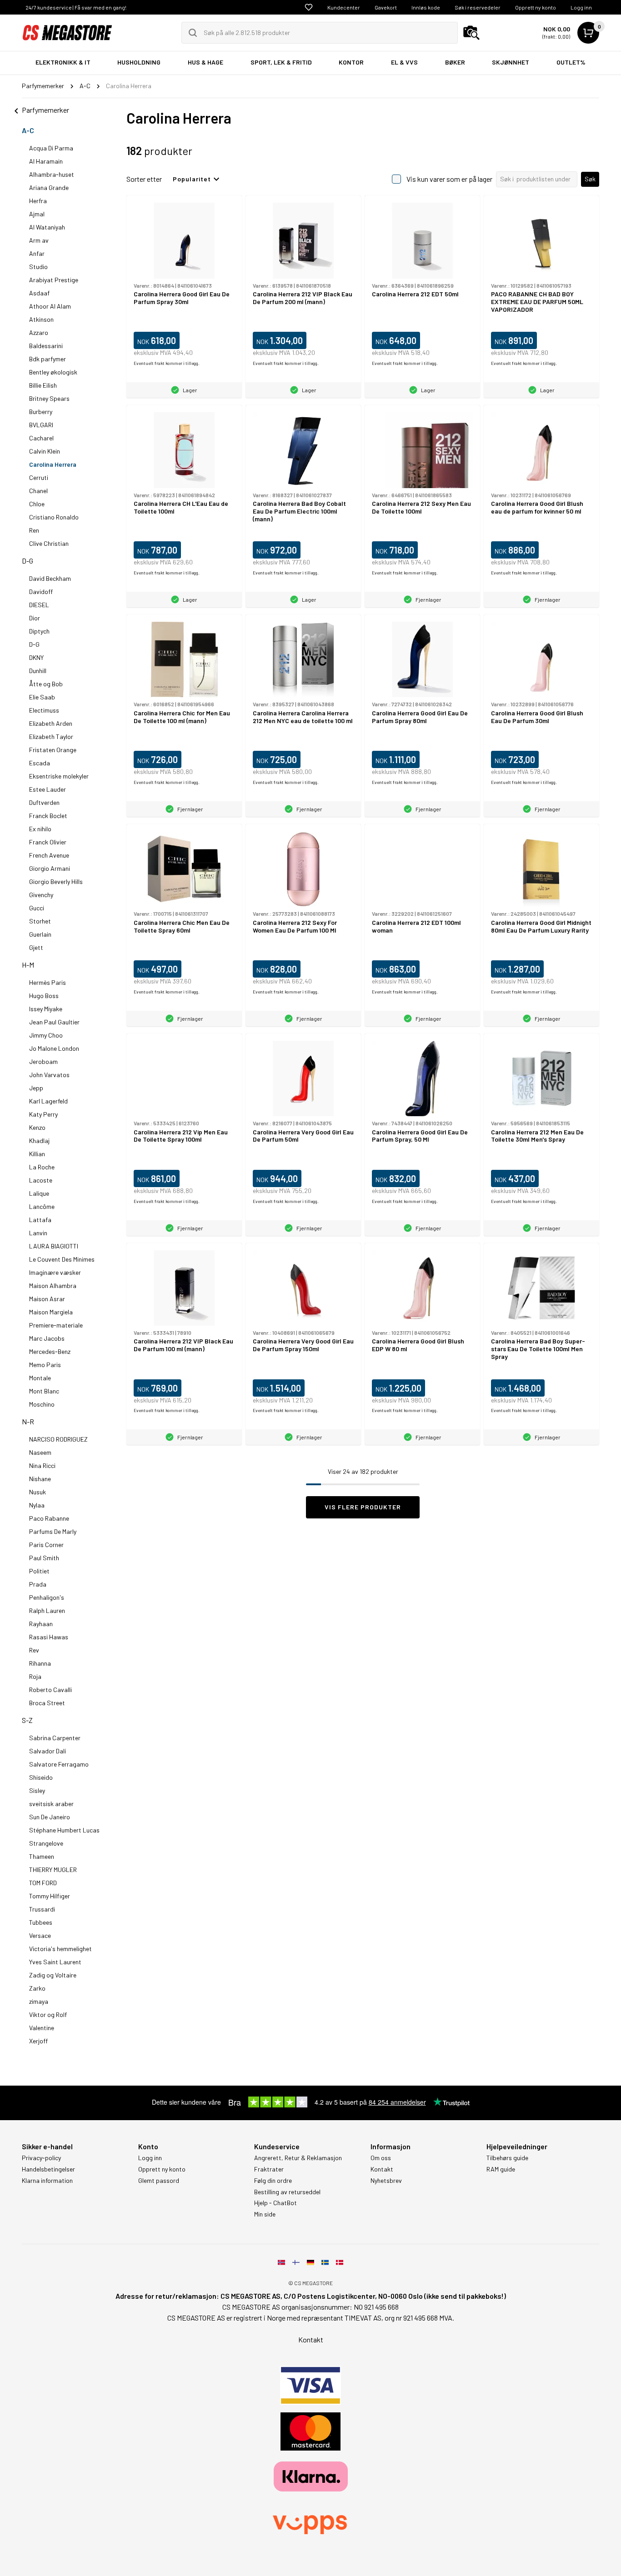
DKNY (36, 657)
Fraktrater (269, 2169)
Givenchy (41, 895)
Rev (34, 1650)
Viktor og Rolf (48, 2014)
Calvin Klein (45, 451)
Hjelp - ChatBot (275, 2203)
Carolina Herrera (53, 464)
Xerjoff (38, 2041)
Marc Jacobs (47, 1338)
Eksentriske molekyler (59, 776)
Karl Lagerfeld (48, 1101)
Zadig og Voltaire (53, 1975)
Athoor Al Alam (50, 306)
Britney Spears (49, 398)
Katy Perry (43, 1114)
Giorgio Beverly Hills (56, 881)
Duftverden (44, 802)
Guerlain (40, 934)
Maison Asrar (47, 1299)
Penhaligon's (47, 1597)
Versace (40, 1935)
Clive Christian (49, 543)
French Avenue (49, 855)
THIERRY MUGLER (53, 1870)
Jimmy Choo (46, 1035)
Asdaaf (39, 293)
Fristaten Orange (53, 750)
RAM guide (501, 2169)
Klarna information (47, 2181)
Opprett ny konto (536, 7)
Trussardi (42, 1909)
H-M (28, 965)
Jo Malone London (54, 1048)
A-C (28, 130)
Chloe (37, 504)
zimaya (39, 2001)
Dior (35, 618)
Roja (35, 1676)
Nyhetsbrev (386, 2181)
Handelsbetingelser (48, 2169)
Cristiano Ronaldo (54, 517)
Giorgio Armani (50, 868)
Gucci (37, 908)
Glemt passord (159, 2181)
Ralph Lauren (47, 1610)
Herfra (38, 201)
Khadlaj (39, 1141)
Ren (34, 530)
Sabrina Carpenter (55, 1738)
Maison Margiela (51, 1312)
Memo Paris (45, 1365)
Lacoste (41, 1180)
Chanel (38, 491)
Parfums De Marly (53, 1531)
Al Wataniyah (47, 227)
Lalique (39, 1193)
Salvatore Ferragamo (59, 1764)
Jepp (36, 1088)
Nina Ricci (42, 1465)
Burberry (41, 412)
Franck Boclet (48, 816)
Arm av (39, 240)
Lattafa (40, 1220)
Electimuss (44, 710)
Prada (38, 1584)
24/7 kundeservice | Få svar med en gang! (76, 7)
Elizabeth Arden (51, 723)
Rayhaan (41, 1624)
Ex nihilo (40, 829)
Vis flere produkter (363, 1507)
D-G (28, 561)
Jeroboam (43, 1061)
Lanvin (38, 1233)
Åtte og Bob (46, 684)
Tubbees (41, 1922)
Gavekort (386, 7)
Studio (38, 267)
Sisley (37, 1790)
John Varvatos (49, 1075)
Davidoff (41, 592)
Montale (40, 1378)
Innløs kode (426, 7)
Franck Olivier (48, 842)
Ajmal (37, 214)
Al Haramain (46, 161)
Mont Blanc (44, 1391)
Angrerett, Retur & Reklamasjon (298, 2158)
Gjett (36, 947)
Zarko (37, 1988)
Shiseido (41, 1777)
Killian (37, 1154)
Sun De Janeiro (50, 1817)
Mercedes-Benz (50, 1351)
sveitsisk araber (51, 1804)
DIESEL (39, 605)
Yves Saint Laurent (55, 1962)
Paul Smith (44, 1558)
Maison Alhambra (53, 1286)
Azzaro (39, 332)
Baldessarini (46, 346)
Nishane (40, 1479)
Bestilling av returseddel (287, 2192)
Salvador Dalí (48, 1751)
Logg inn (581, 7)
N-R (28, 1421)
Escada (40, 763)
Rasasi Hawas (49, 1637)
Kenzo (37, 1127)
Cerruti (39, 477)
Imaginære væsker (55, 1272)
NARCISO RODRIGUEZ (58, 1439)
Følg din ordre (273, 2181)
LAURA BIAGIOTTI (54, 1246)
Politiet (39, 1571)
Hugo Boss (44, 996)
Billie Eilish (43, 385)
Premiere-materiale (56, 1325)
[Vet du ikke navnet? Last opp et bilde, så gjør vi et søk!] (471, 33)
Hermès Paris (48, 982)
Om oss (381, 2158)
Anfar (37, 253)
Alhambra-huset (52, 174)
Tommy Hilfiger (50, 1896)
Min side (265, 2214)
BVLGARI (41, 425)
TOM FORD (43, 1883)
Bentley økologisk (53, 372)
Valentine (42, 2028)
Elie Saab (42, 697)
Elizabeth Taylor (51, 736)
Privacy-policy (41, 2158)
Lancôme (42, 1206)
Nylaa (37, 1505)
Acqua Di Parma (51, 148)
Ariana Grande (49, 187)
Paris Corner (46, 1545)
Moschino (42, 1404)
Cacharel (41, 438)
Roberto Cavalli (50, 1690)
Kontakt (382, 2169)
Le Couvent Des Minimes (62, 1259)
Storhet (40, 921)
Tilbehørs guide (507, 2158)
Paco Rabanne (49, 1518)
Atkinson (41, 319)
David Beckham (50, 578)
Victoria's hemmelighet (60, 1949)
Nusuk (38, 1492)
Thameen (42, 1856)
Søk (590, 179)
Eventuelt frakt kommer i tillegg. (167, 363)
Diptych (39, 631)
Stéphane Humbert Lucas (64, 1830)
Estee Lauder (48, 789)
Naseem (40, 1452)
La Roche (42, 1167)
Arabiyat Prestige (54, 280)
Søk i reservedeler (478, 7)
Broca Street (47, 1703)
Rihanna (40, 1663)
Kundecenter (344, 7)
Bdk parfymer (48, 359)
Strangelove (46, 1843)
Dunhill (38, 671)
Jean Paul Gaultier (54, 1022)
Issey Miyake (46, 1009)
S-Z (27, 1720)
